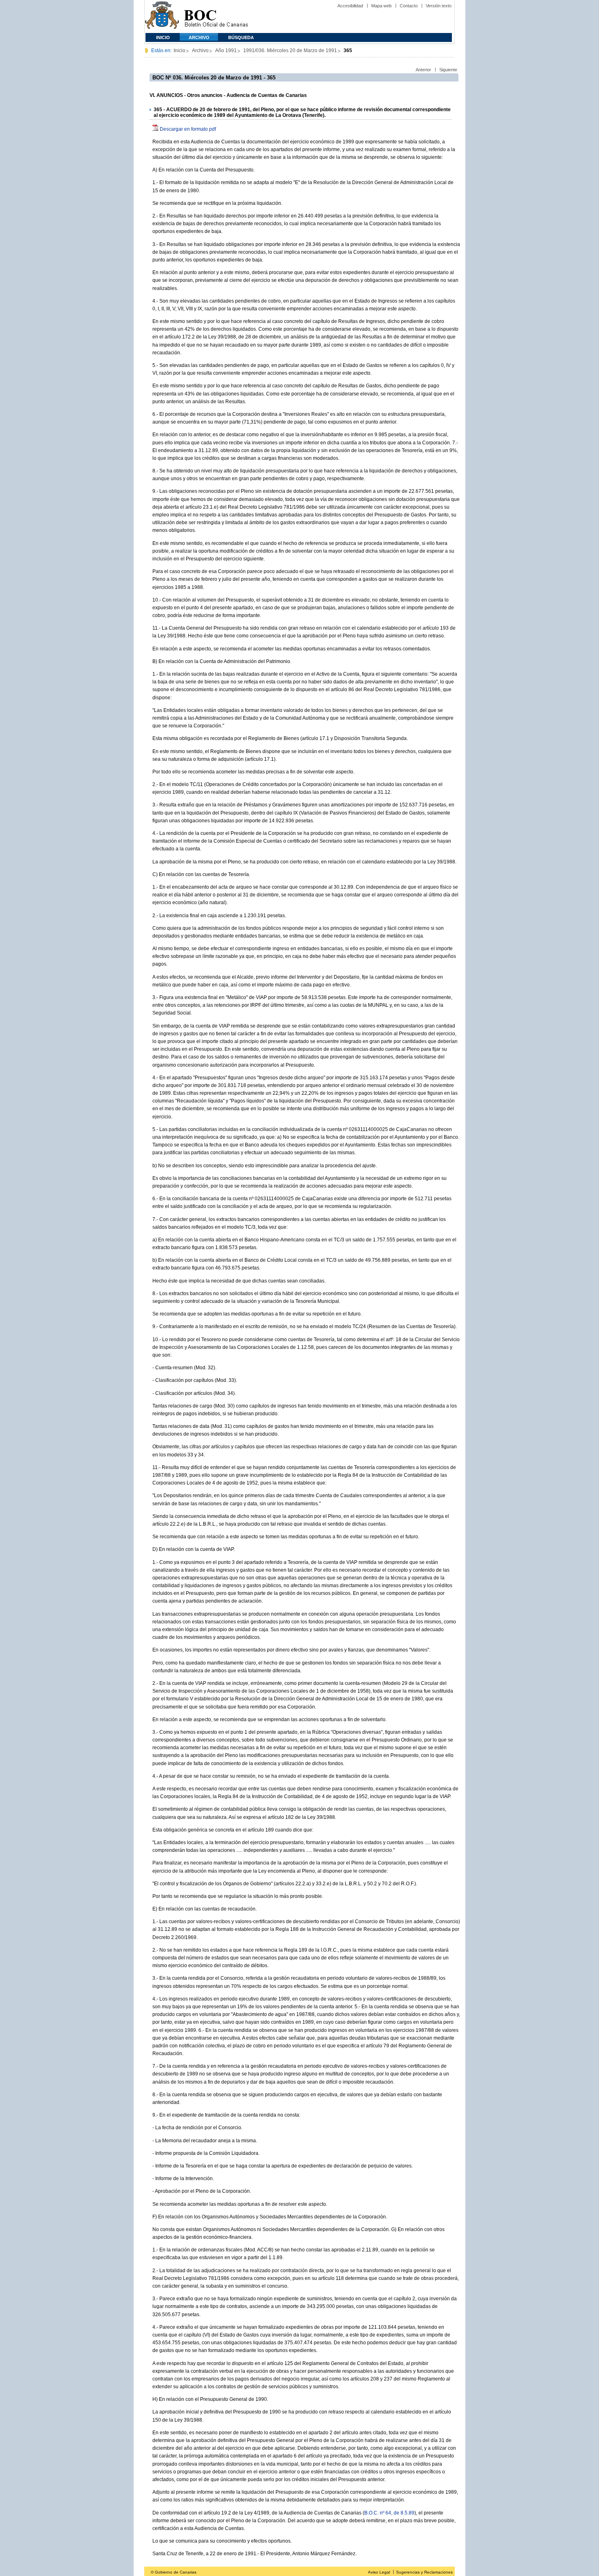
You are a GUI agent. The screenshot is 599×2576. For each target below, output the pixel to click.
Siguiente (448, 70)
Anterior (423, 70)
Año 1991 (226, 51)
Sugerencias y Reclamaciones (424, 2572)
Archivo (199, 37)
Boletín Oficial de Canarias (216, 16)
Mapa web (381, 6)
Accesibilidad (350, 6)
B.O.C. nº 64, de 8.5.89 (389, 2513)
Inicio (163, 37)
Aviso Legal (379, 2572)
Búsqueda (241, 37)
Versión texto (439, 6)
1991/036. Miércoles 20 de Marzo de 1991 (290, 51)
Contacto (409, 6)
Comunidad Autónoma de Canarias (162, 16)
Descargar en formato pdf (188, 129)
